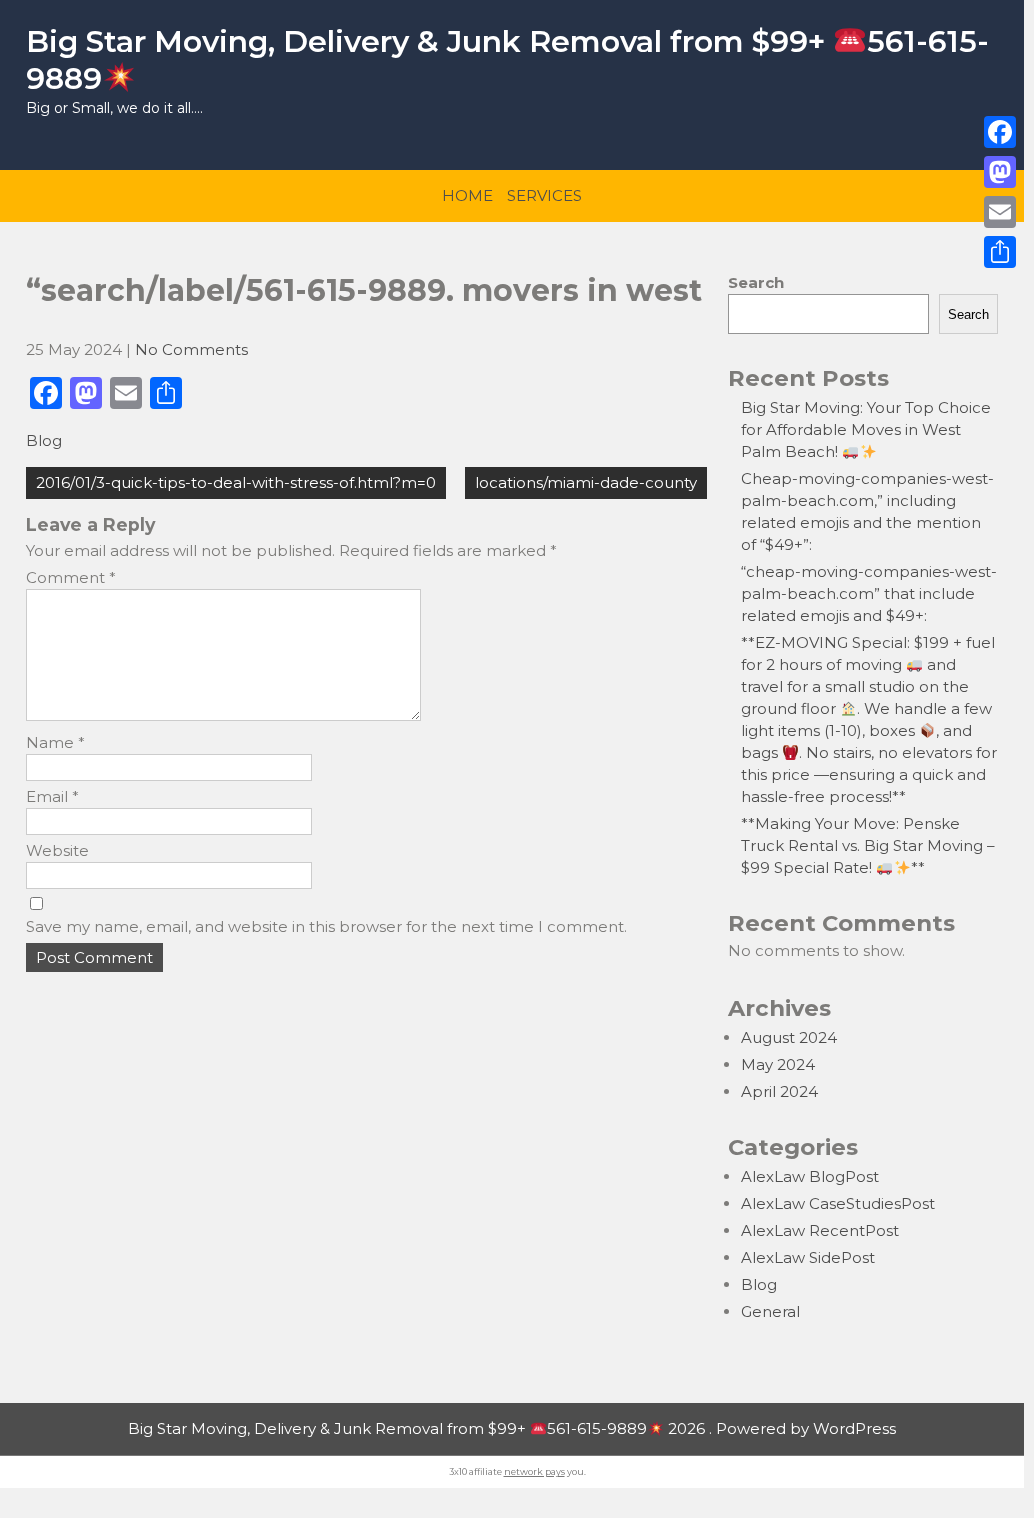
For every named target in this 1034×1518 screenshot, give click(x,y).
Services (544, 195)
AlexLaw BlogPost (810, 1176)
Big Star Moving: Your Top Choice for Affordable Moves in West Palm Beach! (866, 429)
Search (756, 282)
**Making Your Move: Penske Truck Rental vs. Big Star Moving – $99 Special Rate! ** (868, 845)
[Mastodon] (1000, 172)
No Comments (191, 349)
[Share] (1000, 252)
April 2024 (779, 1091)
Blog (44, 440)
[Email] (1000, 212)
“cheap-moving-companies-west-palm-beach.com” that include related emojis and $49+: (869, 593)
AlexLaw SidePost (808, 1257)
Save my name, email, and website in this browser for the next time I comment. (326, 926)
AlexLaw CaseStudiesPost (838, 1203)
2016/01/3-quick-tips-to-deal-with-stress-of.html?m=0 (236, 482)
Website (57, 850)
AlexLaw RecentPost (820, 1230)
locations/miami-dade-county (586, 482)
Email (52, 796)
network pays (534, 1471)
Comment (71, 577)
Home (467, 195)
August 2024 (789, 1037)
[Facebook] (1000, 132)
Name (55, 742)
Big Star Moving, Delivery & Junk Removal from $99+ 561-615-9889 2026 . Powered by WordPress (512, 1428)
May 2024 (778, 1064)
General (770, 1311)
